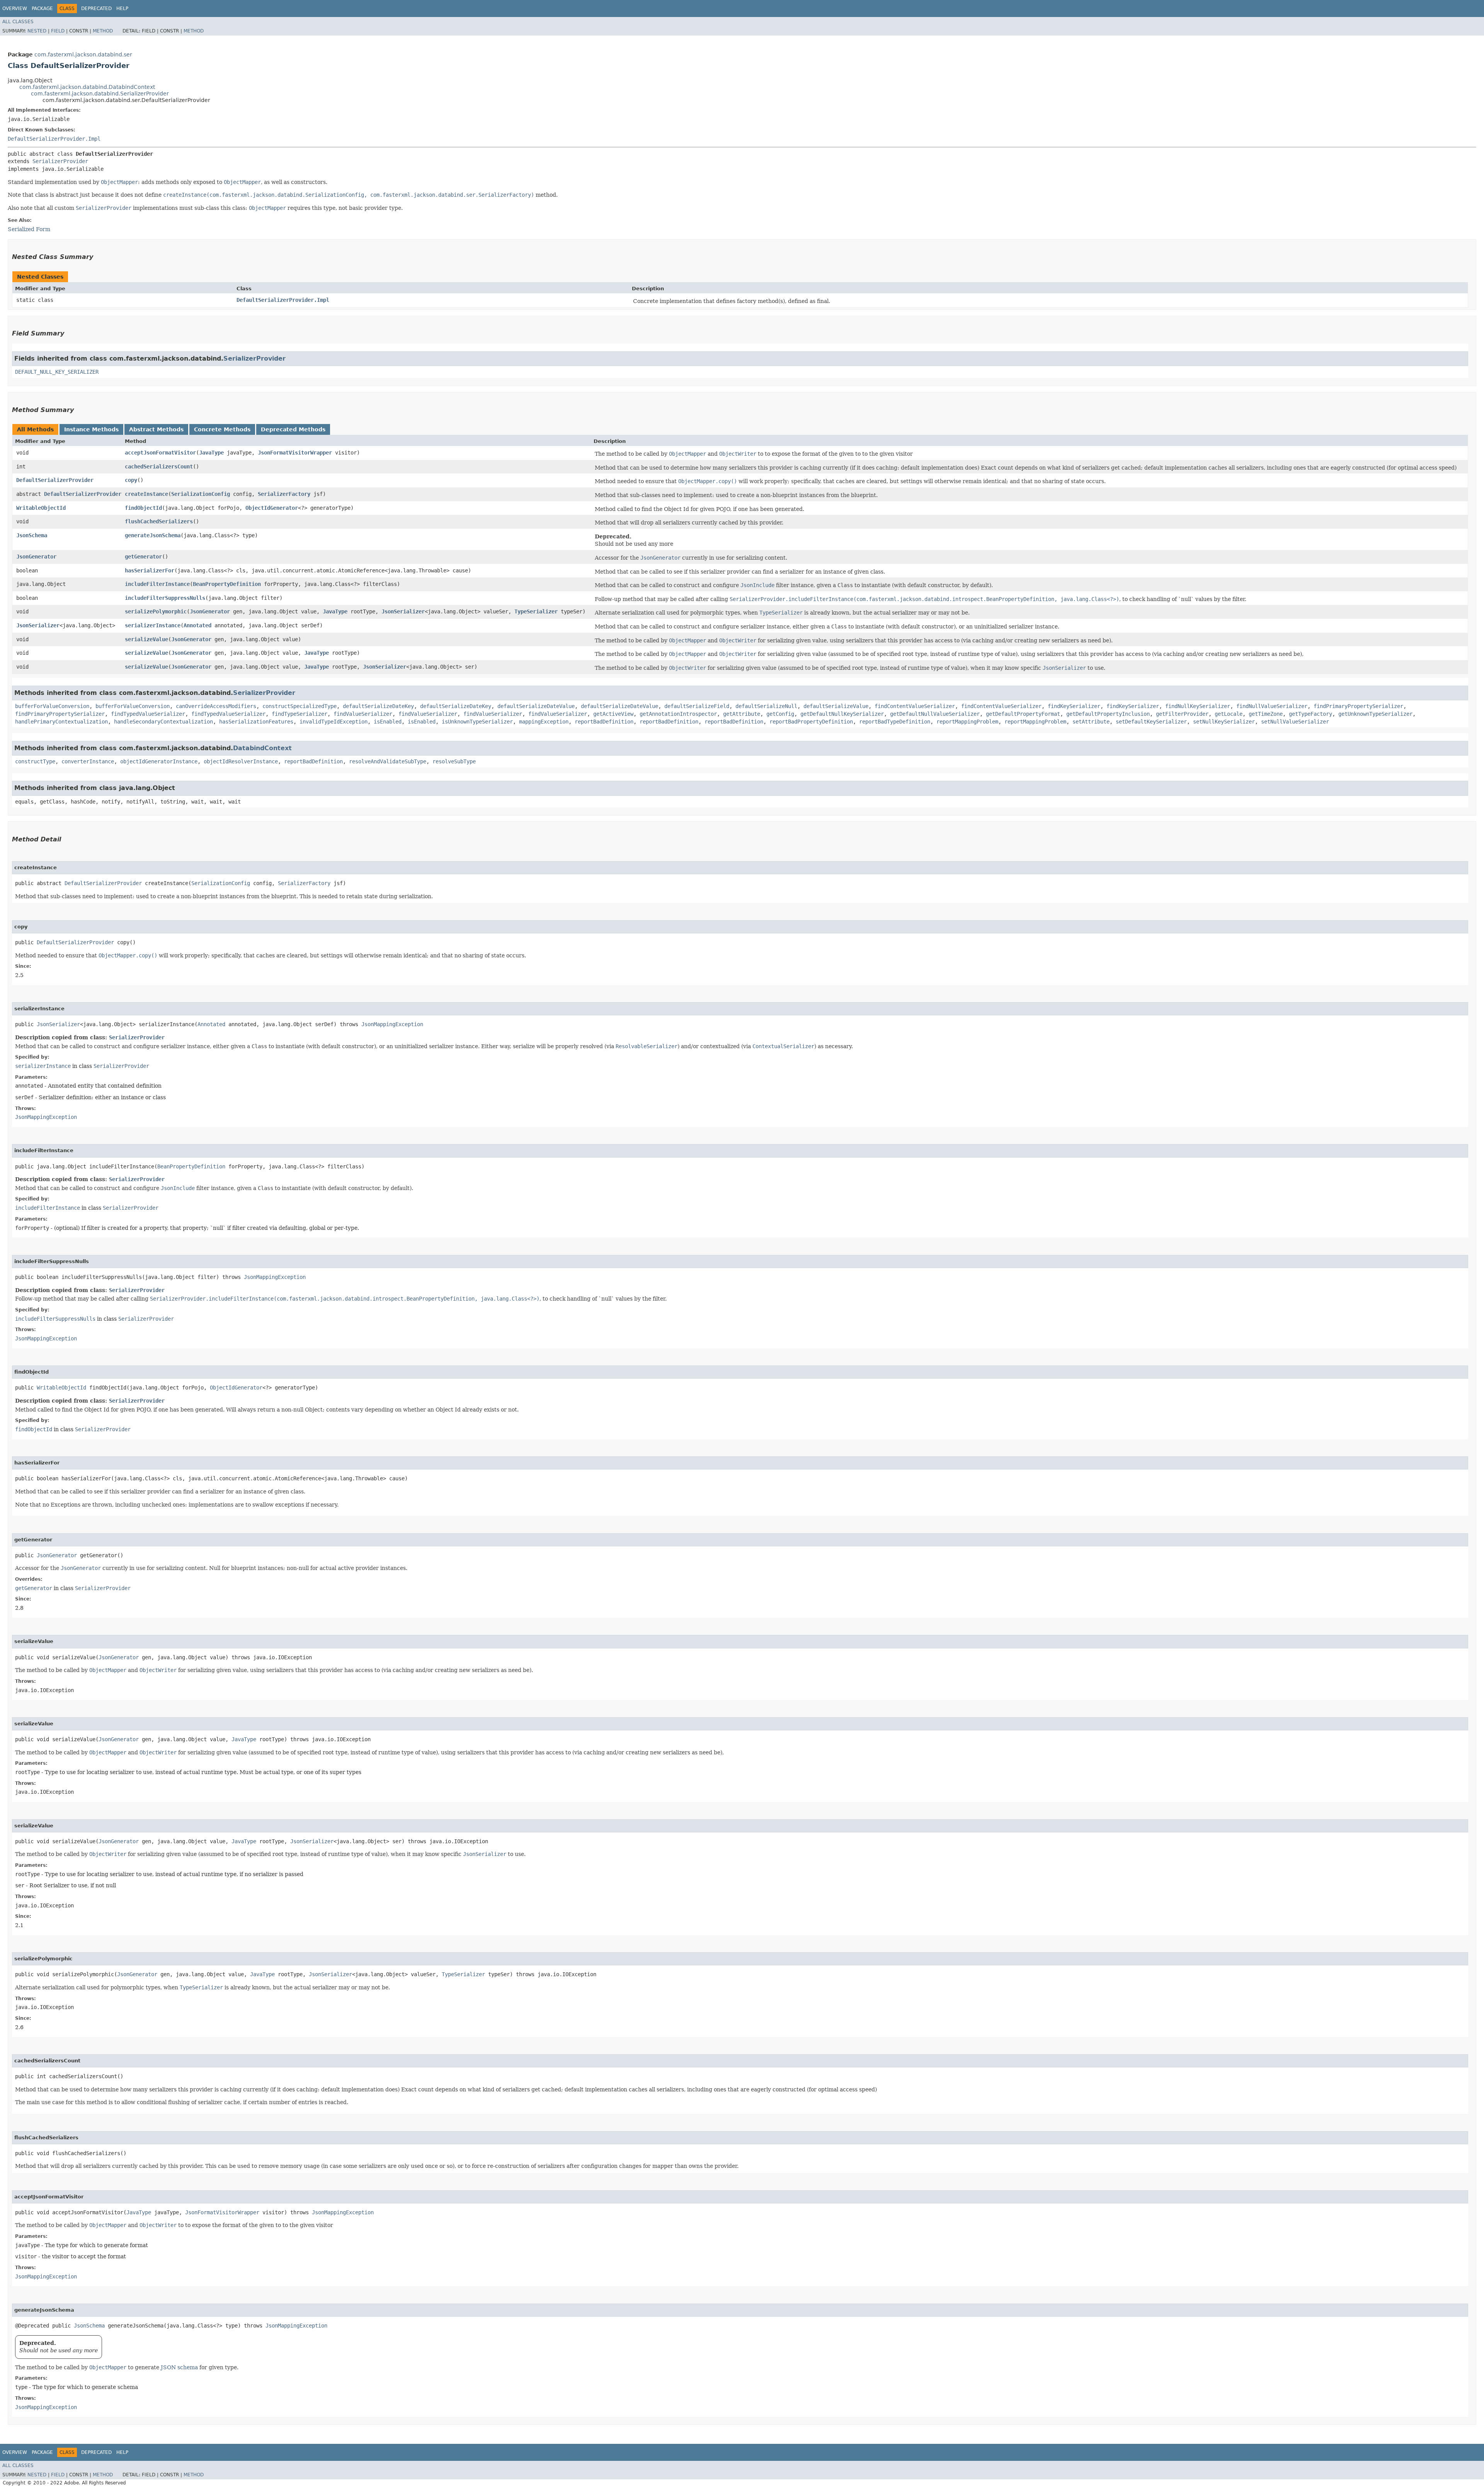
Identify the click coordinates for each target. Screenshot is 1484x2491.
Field (58, 31)
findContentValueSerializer (915, 706)
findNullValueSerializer (1272, 706)
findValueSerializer (363, 714)
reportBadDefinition (604, 722)
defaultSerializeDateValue (536, 706)
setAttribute (1091, 722)
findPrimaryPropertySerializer (1358, 706)
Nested (37, 31)
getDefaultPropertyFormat (1023, 714)
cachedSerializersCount (159, 467)
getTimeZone (1266, 714)
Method (103, 31)
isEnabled (388, 722)
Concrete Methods (222, 429)
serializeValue (146, 639)
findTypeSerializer (300, 714)
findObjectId (143, 508)
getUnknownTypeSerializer (1375, 714)
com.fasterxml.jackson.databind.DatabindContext (87, 87)
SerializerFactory (284, 494)
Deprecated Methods (293, 429)
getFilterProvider (1182, 714)
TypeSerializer (536, 611)
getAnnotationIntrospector (678, 714)
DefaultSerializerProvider (55, 480)
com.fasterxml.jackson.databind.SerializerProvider (100, 94)
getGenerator (143, 557)
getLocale (1229, 714)
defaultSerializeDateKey (378, 706)
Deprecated (96, 9)
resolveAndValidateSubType (388, 761)
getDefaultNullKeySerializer (842, 714)
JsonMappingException (392, 1024)
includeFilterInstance (157, 584)
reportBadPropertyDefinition (811, 722)
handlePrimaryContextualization (61, 722)
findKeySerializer (1074, 706)
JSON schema (179, 2367)
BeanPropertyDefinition (227, 584)
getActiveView (613, 714)
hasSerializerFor (150, 570)
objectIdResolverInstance (241, 761)
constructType (35, 761)
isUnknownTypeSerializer (477, 722)
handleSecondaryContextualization (163, 722)
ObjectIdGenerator (272, 508)
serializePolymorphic (156, 611)
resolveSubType (454, 761)
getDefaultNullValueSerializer (935, 714)
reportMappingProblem (967, 722)
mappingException (544, 722)
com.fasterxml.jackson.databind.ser (83, 54)
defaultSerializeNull (766, 706)
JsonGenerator (36, 557)
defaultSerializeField (697, 706)
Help (122, 9)
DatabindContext (262, 748)
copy (131, 480)
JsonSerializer (403, 611)
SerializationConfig (201, 494)
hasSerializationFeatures (256, 722)
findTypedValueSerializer (148, 714)
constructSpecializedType (300, 706)
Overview (15, 9)
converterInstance (88, 761)
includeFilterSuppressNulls (165, 598)
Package (42, 9)
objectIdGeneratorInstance (159, 761)
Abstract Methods (156, 429)
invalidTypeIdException (334, 722)
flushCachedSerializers (159, 521)
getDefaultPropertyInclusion (1108, 714)
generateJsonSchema (153, 535)
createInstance (146, 494)
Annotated (197, 625)
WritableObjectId (41, 508)
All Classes (18, 22)
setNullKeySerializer (1224, 722)
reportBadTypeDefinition (895, 722)
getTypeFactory (1310, 714)
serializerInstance (153, 625)
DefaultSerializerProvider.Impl (54, 139)
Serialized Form (29, 229)
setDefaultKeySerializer (1151, 722)
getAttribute (742, 714)
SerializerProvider (60, 161)
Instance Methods (91, 429)
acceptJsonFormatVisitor (160, 453)
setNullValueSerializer (1295, 722)
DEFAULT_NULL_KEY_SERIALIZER (57, 372)
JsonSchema (32, 535)
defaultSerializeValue (836, 706)
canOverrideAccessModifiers (216, 706)
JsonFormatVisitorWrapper (295, 453)
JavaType (211, 453)
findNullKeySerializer (1198, 706)
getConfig (780, 714)
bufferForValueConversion (52, 706)
